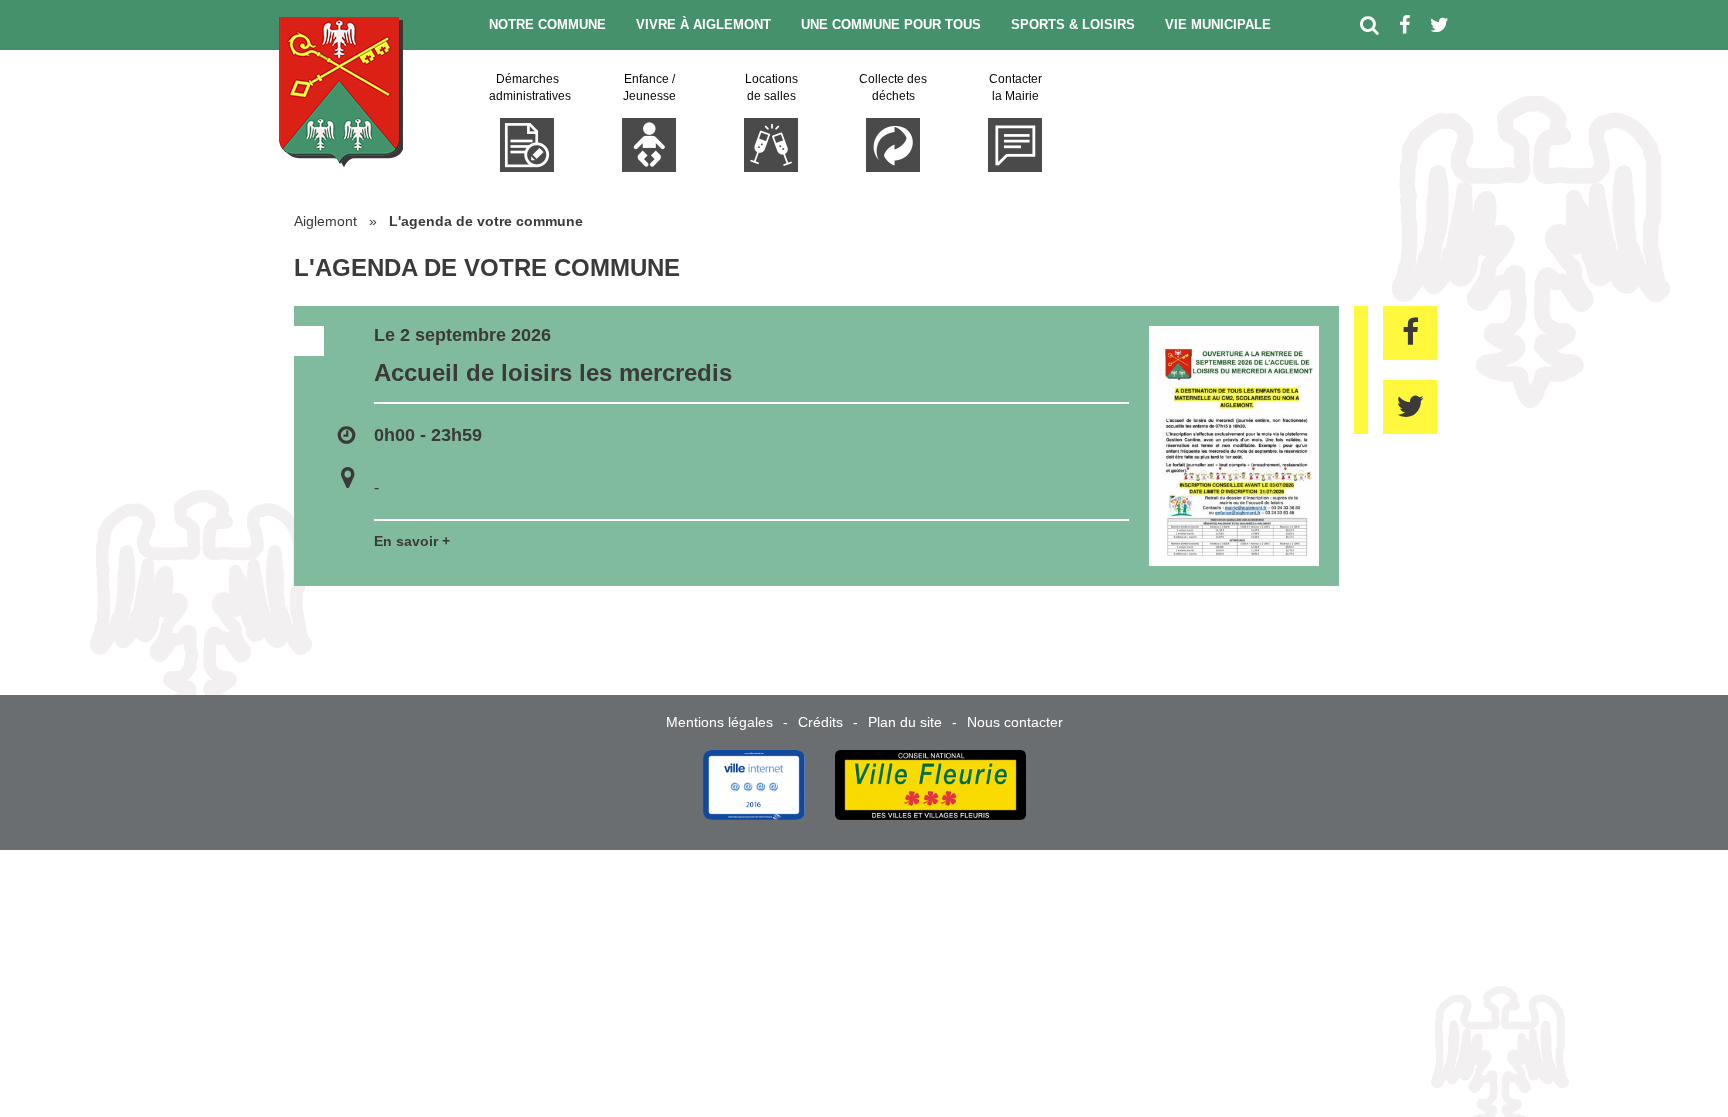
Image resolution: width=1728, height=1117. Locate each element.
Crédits (820, 722)
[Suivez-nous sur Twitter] (1439, 25)
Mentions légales (719, 722)
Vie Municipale (1218, 24)
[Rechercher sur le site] (1369, 25)
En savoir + (412, 541)
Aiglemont (325, 221)
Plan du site (905, 722)
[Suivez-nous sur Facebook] (1404, 25)
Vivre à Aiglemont (703, 24)
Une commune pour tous (891, 24)
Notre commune (547, 24)
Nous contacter (1015, 722)
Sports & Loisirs (1073, 24)
